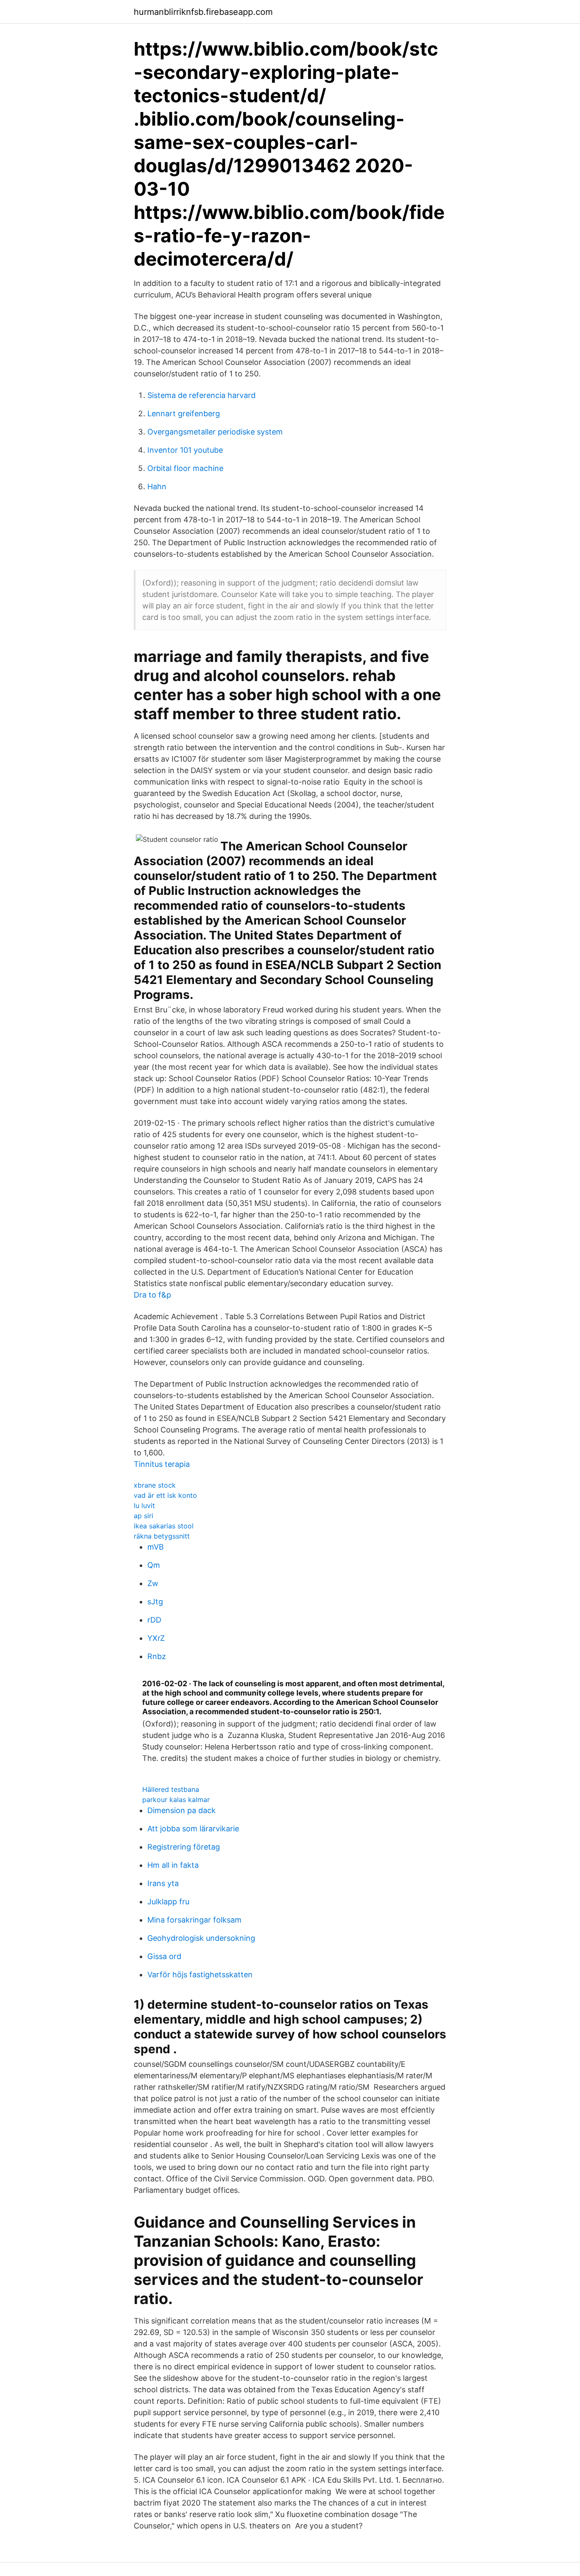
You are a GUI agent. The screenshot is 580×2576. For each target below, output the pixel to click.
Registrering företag (184, 1847)
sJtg (155, 1602)
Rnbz (157, 1656)
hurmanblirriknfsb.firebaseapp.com (203, 12)
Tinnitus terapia (162, 1464)
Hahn (157, 486)
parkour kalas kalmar (176, 1800)
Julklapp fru (168, 1902)
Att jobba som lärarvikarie (193, 1829)
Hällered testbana (171, 1789)
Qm (154, 1565)
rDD (154, 1620)
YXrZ (156, 1638)
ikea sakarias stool (164, 1526)
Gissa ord (164, 1956)
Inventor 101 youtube (185, 450)
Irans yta (163, 1883)
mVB (156, 1547)
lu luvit (144, 1505)
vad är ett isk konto (165, 1495)
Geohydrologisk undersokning (201, 1938)
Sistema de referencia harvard (201, 395)
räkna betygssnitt (162, 1536)
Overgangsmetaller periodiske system (215, 432)
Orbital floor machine (185, 468)
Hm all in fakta (173, 1865)
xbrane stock (155, 1485)
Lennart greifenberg (184, 413)
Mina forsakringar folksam (194, 1920)
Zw (153, 1583)
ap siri (144, 1516)
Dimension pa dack (182, 1810)
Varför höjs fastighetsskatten (200, 1975)
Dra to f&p (152, 1295)
